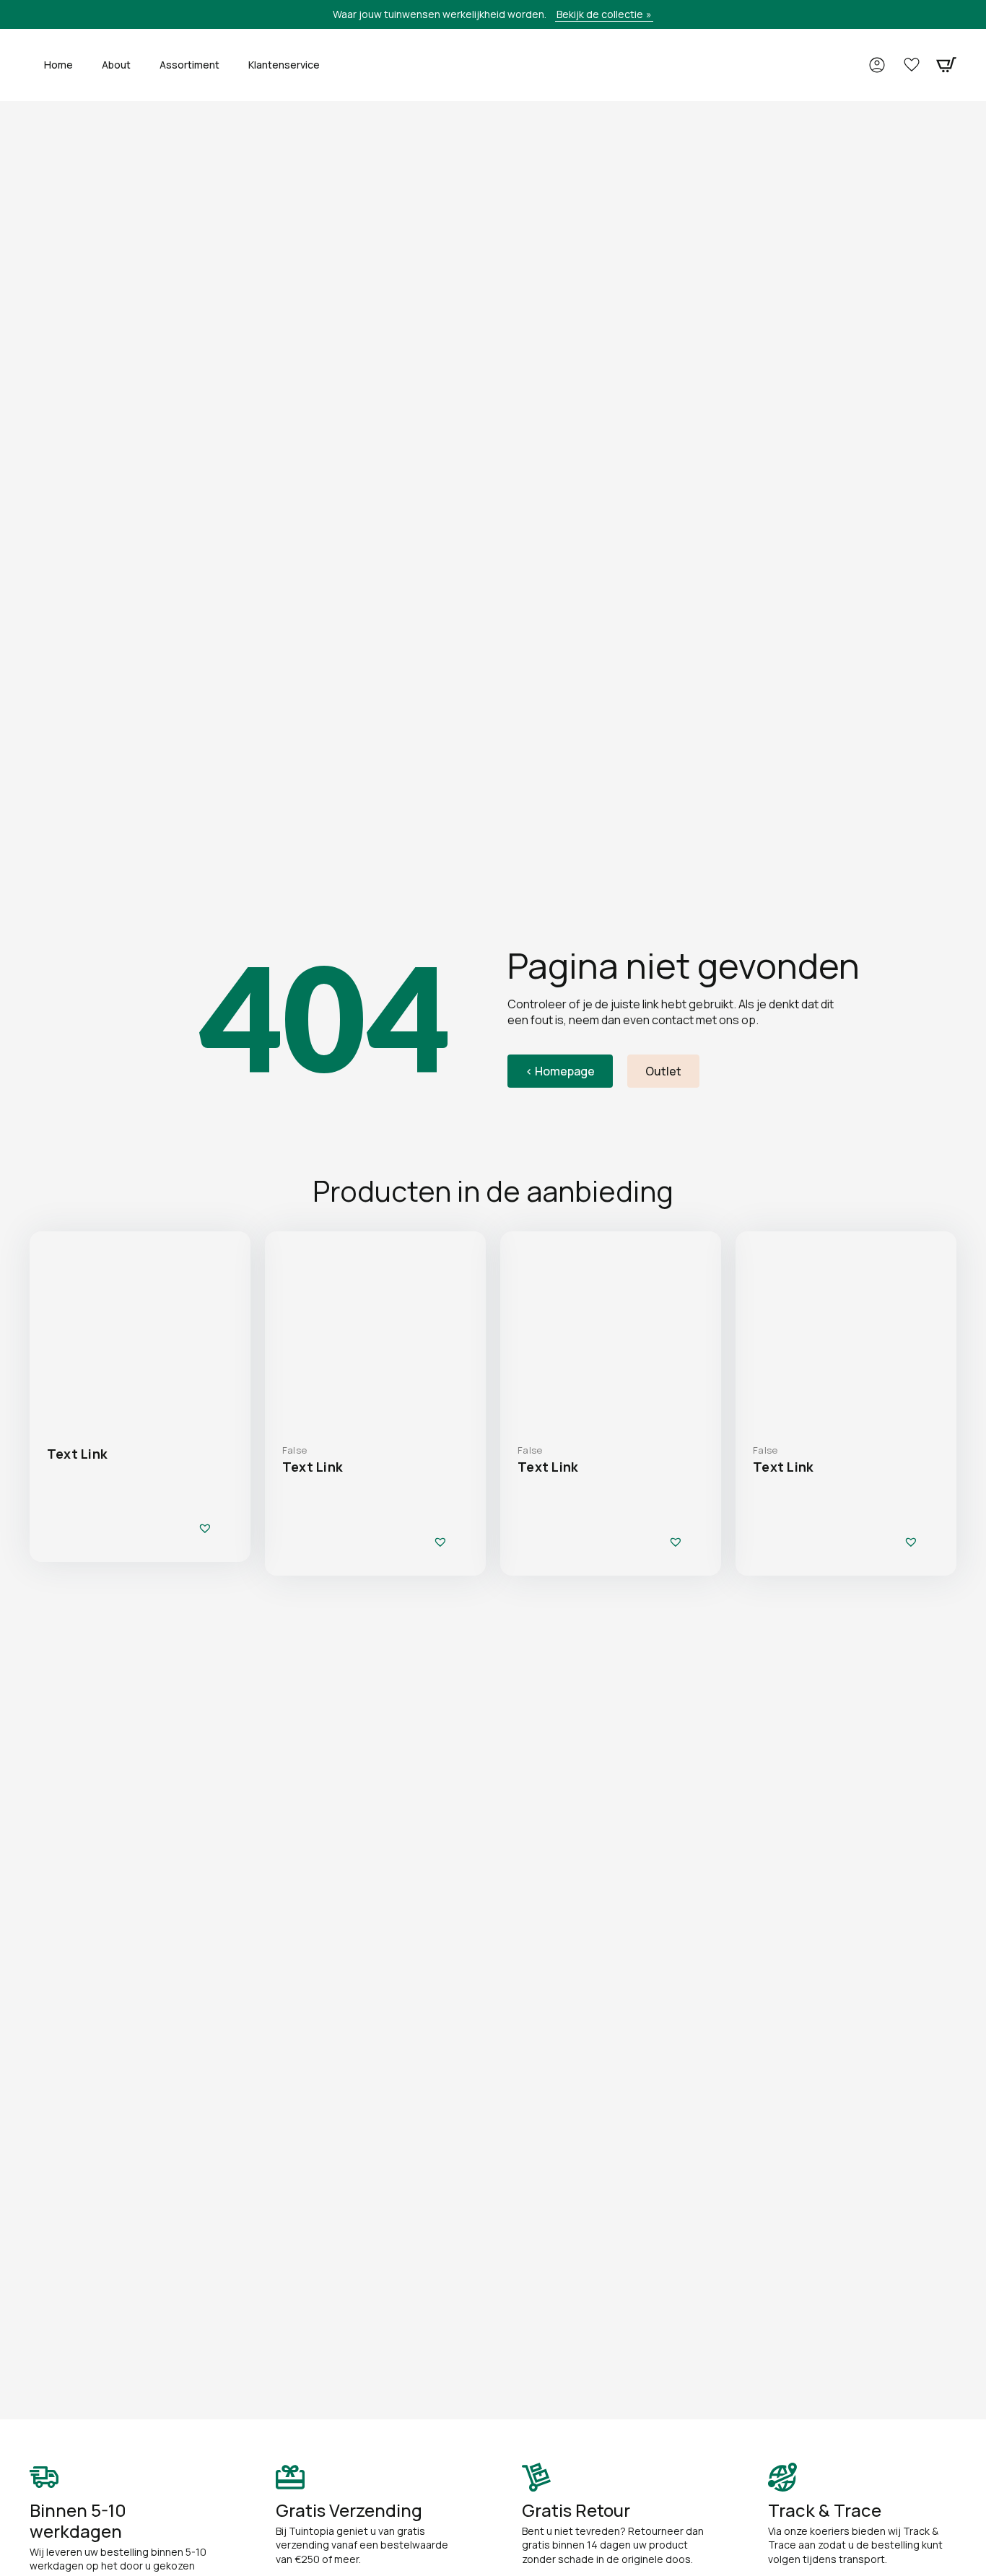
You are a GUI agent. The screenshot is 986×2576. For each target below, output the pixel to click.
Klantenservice (284, 65)
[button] (205, 1528)
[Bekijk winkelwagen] (946, 65)
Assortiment (189, 65)
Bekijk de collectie (600, 14)
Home (58, 65)
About (116, 65)
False (295, 1450)
